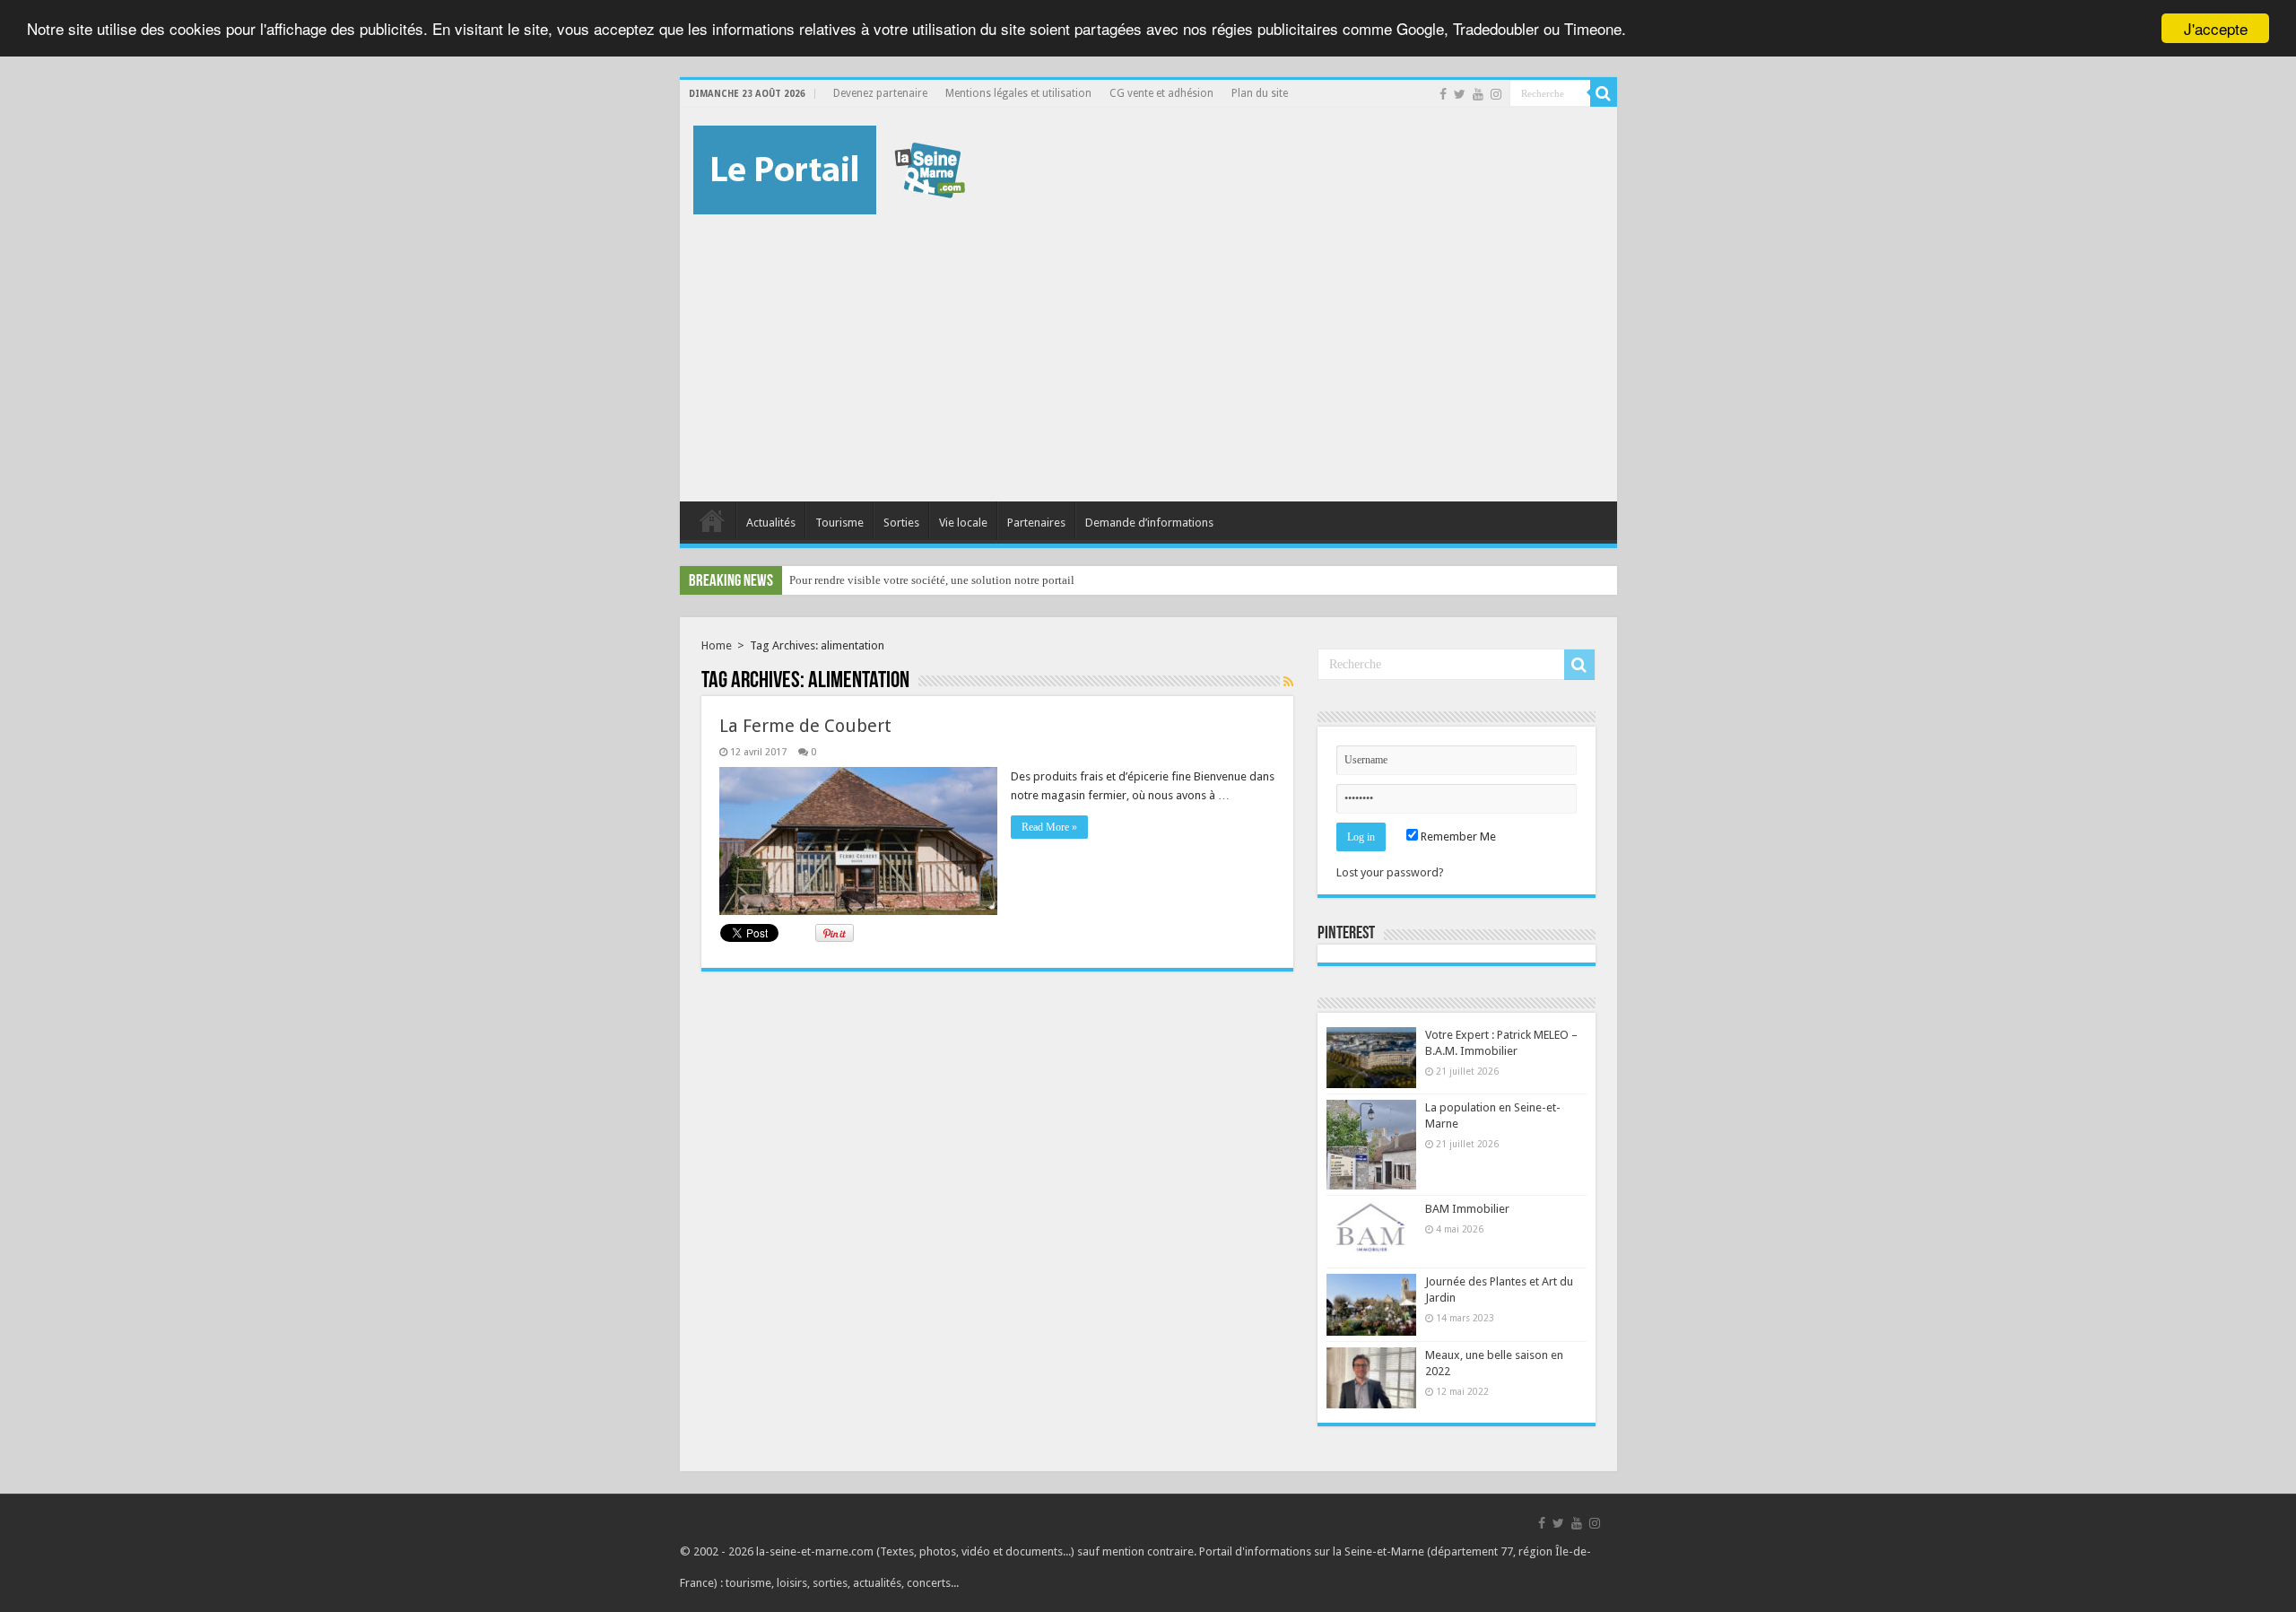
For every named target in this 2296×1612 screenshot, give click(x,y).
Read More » (1049, 827)
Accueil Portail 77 (712, 520)
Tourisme (839, 523)
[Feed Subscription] (1288, 682)
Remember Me (1457, 836)
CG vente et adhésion (1161, 93)
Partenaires (1036, 523)
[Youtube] (1478, 94)
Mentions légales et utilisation (1018, 93)
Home (717, 645)
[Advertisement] (1148, 349)
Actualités (771, 523)
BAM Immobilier (1467, 1209)
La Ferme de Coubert (805, 726)
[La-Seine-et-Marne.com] (829, 167)
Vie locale (963, 523)
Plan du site (1260, 93)
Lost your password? (1390, 872)
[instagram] (1496, 94)
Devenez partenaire (880, 93)
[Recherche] (1604, 93)
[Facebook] (1443, 94)
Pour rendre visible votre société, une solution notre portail (932, 580)
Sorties (901, 523)
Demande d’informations (1149, 523)
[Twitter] (1460, 94)
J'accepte (2216, 28)
